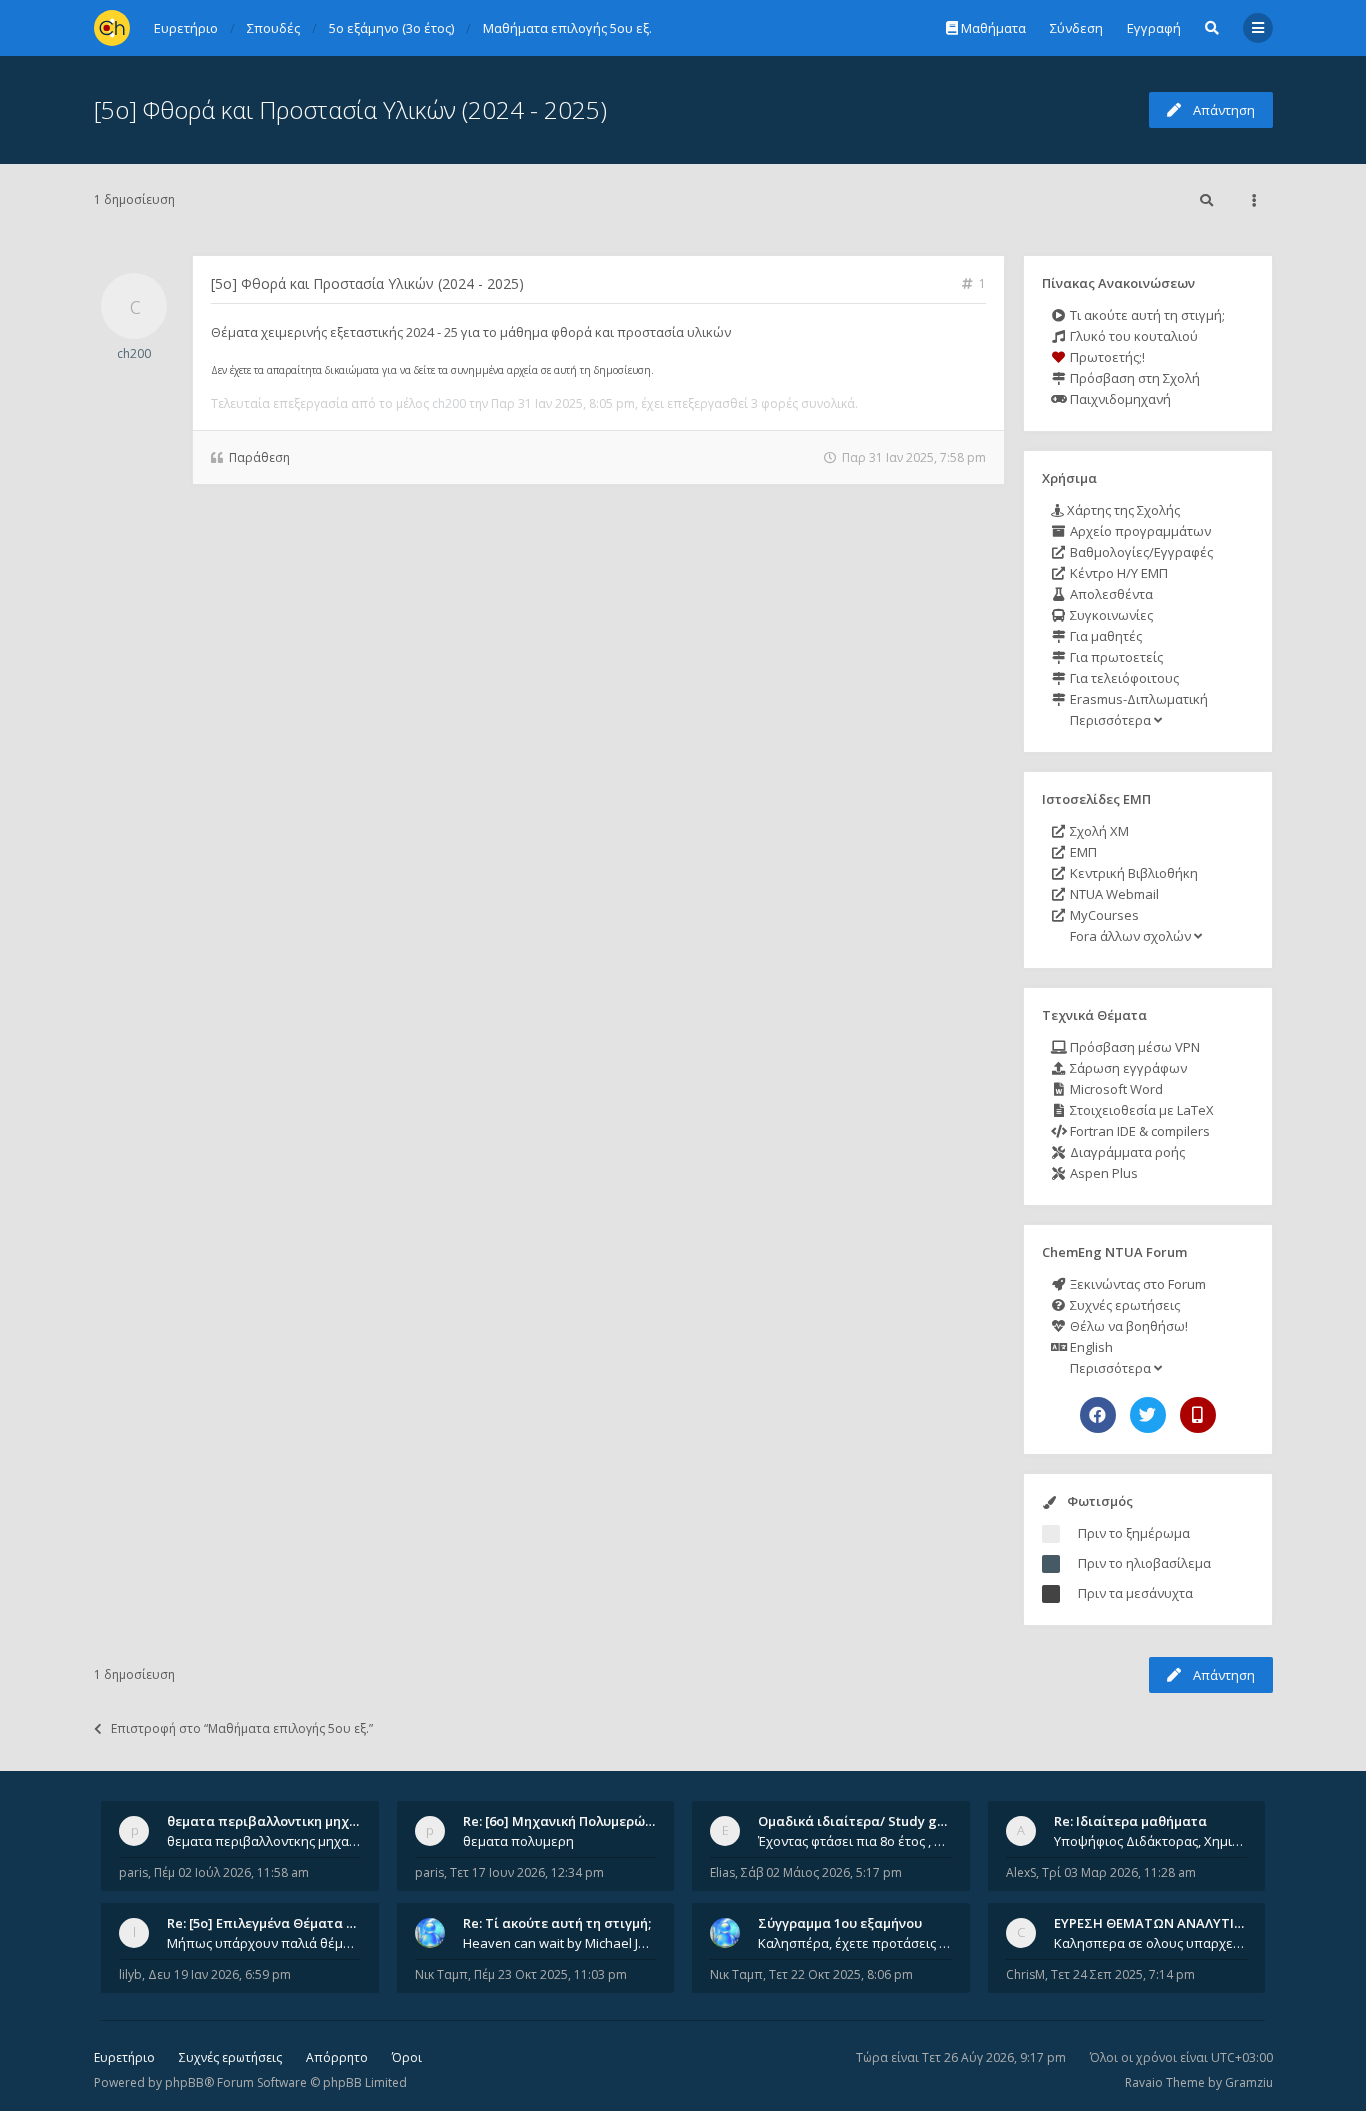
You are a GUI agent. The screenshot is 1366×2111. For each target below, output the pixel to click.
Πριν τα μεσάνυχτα (1135, 1593)
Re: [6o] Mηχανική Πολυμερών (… (566, 1821)
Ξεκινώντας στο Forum (1136, 1284)
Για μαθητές (1104, 636)
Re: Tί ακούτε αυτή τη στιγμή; (557, 1923)
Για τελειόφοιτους (1123, 678)
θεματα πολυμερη (518, 1841)
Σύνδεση (1076, 28)
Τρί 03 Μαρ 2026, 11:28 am (1119, 1872)
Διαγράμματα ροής (1126, 1152)
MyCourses (1103, 915)
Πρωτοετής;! (1106, 357)
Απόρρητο (337, 2057)
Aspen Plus (1102, 1173)
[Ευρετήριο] (112, 28)
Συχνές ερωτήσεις (1123, 1305)
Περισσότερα (1110, 720)
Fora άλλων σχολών (1130, 936)
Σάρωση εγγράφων (1127, 1068)
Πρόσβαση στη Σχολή (1133, 378)
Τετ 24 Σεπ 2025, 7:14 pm (1123, 1974)
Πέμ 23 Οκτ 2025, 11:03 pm (550, 1974)
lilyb (130, 1974)
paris (133, 1872)
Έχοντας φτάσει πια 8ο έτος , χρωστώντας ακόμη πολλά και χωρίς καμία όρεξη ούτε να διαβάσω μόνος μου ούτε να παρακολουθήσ (855, 1841)
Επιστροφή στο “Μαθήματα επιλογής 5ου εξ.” (242, 1728)
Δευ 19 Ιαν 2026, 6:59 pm (219, 1974)
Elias (722, 1872)
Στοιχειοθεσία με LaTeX (1140, 1110)
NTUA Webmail (1113, 894)
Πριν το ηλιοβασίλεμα (1144, 1563)
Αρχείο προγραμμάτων (1139, 531)
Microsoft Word (1115, 1089)
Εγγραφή (1154, 28)
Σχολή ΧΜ (1098, 831)
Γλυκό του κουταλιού (1132, 336)
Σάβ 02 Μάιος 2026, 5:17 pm (821, 1872)
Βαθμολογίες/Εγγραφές (1140, 552)
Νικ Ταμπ (441, 1974)
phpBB (184, 2082)
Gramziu (1249, 2082)
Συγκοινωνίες (1110, 615)
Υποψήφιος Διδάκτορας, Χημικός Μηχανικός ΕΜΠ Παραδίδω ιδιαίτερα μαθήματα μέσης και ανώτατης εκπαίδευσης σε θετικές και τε (1151, 1841)
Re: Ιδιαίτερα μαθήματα (1130, 1821)
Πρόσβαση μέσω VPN (1133, 1047)
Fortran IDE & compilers (1138, 1131)
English (1090, 1347)
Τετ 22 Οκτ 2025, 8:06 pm (841, 1974)
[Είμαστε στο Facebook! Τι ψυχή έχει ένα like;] (1098, 1415)
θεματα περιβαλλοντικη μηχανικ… (277, 1821)
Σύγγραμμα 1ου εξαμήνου (840, 1923)
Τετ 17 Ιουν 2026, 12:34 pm (527, 1872)
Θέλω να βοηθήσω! (1127, 1326)
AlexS (1021, 1872)
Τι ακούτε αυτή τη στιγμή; (1146, 315)
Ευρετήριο (124, 2057)
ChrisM (1025, 1974)
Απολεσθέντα (1110, 594)
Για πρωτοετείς (1115, 657)
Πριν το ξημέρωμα (1134, 1533)
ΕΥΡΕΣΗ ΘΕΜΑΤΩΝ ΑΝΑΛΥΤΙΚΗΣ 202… (1174, 1923)
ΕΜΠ (1082, 852)
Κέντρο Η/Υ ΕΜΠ (1117, 573)
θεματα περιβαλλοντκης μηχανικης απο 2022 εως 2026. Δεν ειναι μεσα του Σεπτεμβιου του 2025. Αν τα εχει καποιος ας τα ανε (264, 1841)
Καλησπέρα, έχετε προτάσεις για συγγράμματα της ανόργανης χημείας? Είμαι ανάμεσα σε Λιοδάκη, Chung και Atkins (855, 1943)
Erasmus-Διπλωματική (1137, 699)
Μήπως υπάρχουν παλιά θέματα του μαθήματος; (264, 1943)
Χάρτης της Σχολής (1122, 510)
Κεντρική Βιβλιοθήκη (1132, 873)
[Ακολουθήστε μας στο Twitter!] (1148, 1415)
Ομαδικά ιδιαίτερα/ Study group (862, 1821)
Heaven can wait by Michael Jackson (560, 1943)
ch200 (134, 353)
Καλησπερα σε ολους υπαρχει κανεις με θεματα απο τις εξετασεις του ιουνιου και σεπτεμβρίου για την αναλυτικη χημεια (1151, 1943)
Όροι (407, 2057)
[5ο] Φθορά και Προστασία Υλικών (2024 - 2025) (350, 109)
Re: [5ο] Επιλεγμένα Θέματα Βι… (268, 1923)
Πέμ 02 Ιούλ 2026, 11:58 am (231, 1872)
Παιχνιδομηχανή (1119, 399)
